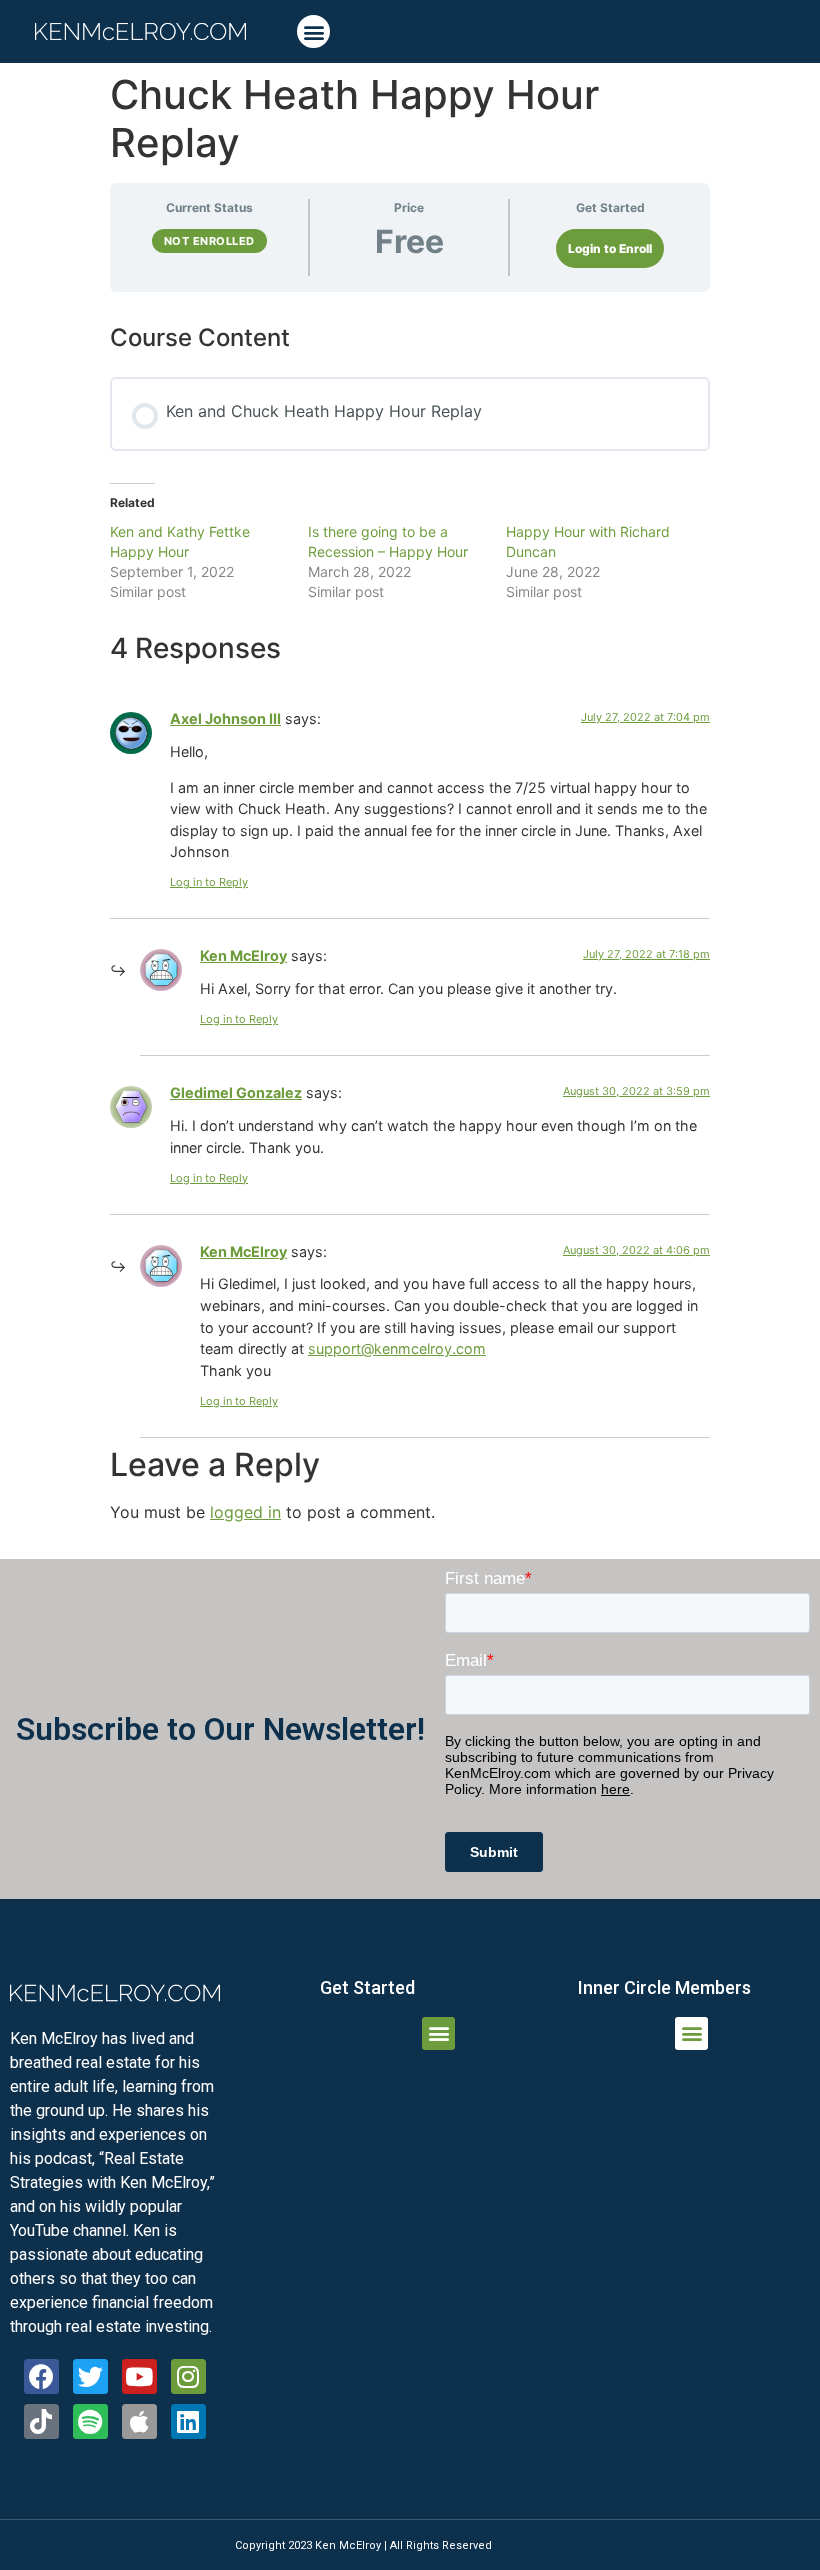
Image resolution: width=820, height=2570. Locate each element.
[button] (313, 31)
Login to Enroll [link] (610, 248)
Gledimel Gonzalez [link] (236, 1092)
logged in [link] (245, 1512)
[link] (140, 31)
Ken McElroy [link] (243, 955)
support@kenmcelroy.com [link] (397, 1348)
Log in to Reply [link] (209, 882)
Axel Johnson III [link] (225, 718)
